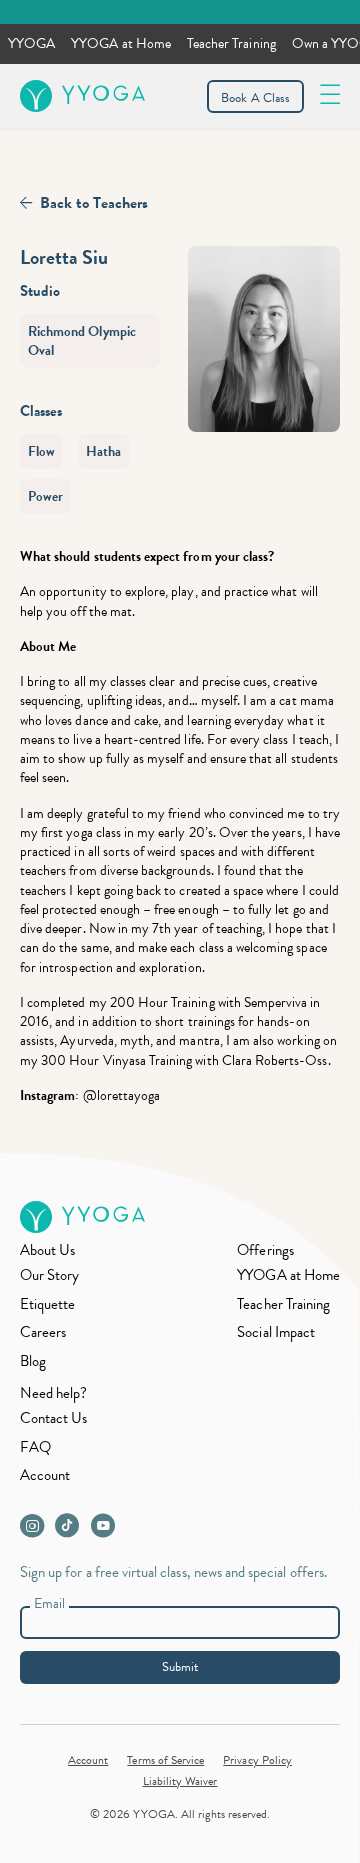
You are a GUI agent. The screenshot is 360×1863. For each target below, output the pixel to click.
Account (45, 1475)
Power (45, 496)
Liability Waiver (180, 1781)
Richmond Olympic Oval (82, 341)
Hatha (103, 451)
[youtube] (107, 1531)
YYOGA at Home (121, 43)
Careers (43, 1332)
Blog (33, 1361)
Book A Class (255, 98)
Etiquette (47, 1304)
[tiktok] (71, 1531)
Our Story (49, 1275)
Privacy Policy (257, 1760)
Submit (180, 1667)
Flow (41, 451)
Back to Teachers (94, 203)
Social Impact (276, 1332)
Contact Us (54, 1418)
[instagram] (36, 1531)
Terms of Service (165, 1760)
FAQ (35, 1447)
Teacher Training (231, 43)
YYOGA (31, 43)
